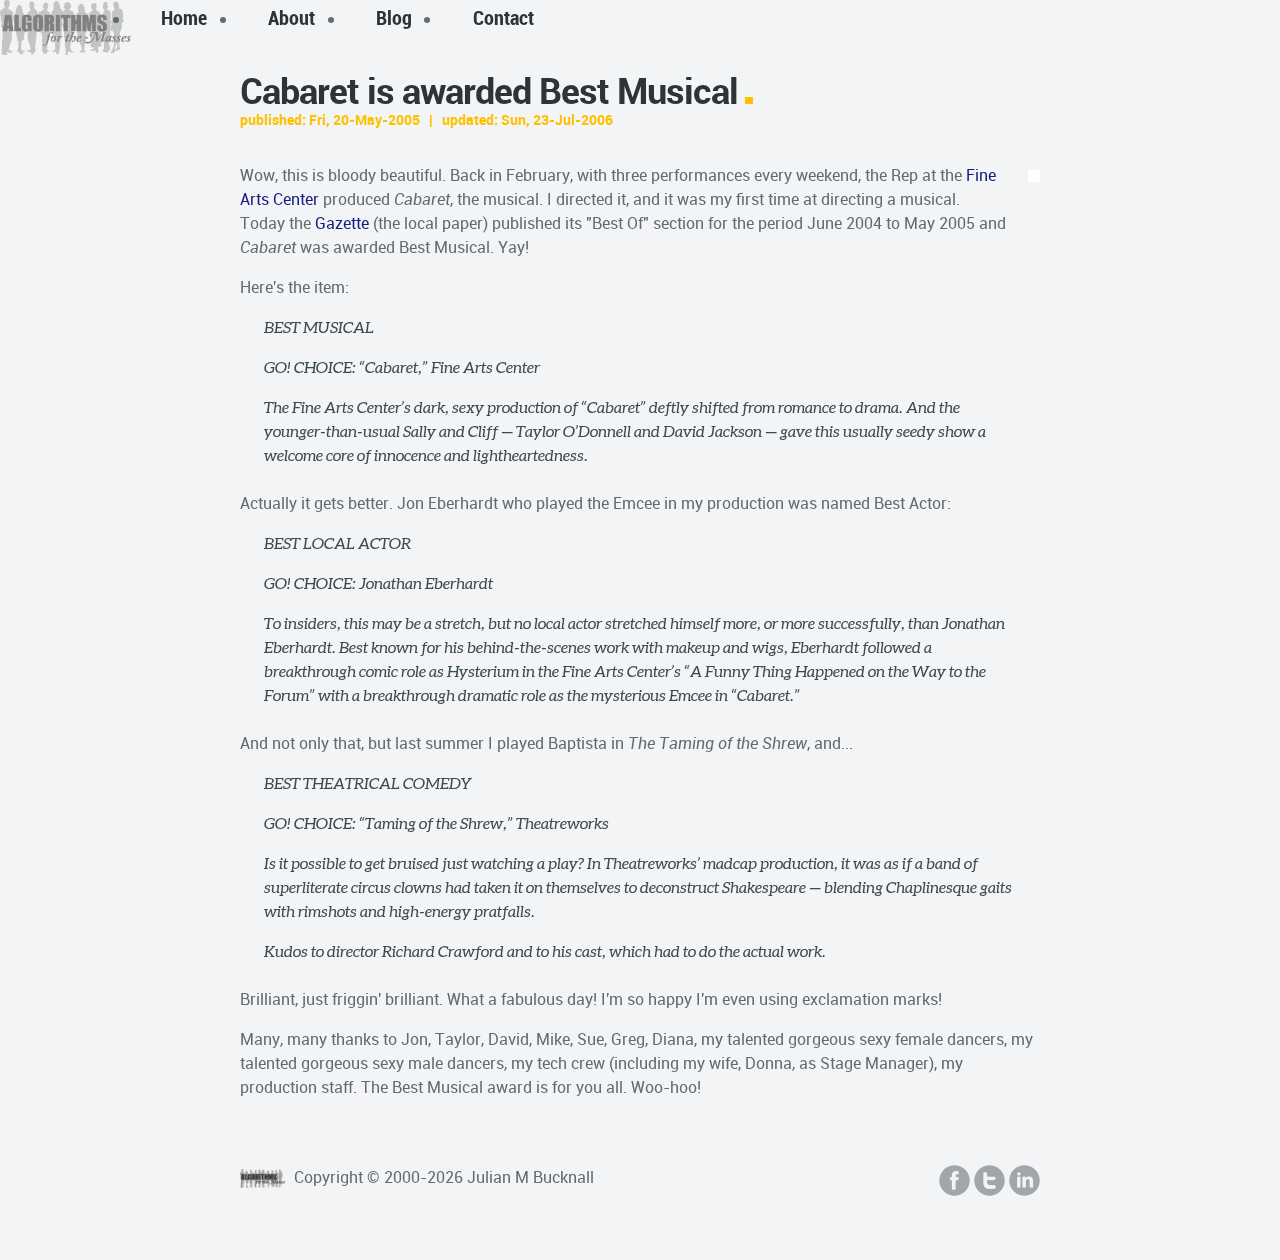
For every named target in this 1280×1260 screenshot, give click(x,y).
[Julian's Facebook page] (954, 1180)
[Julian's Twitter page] (989, 1180)
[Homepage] (265, 1177)
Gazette (342, 223)
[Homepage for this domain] (65, 27)
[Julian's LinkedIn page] (1024, 1180)
